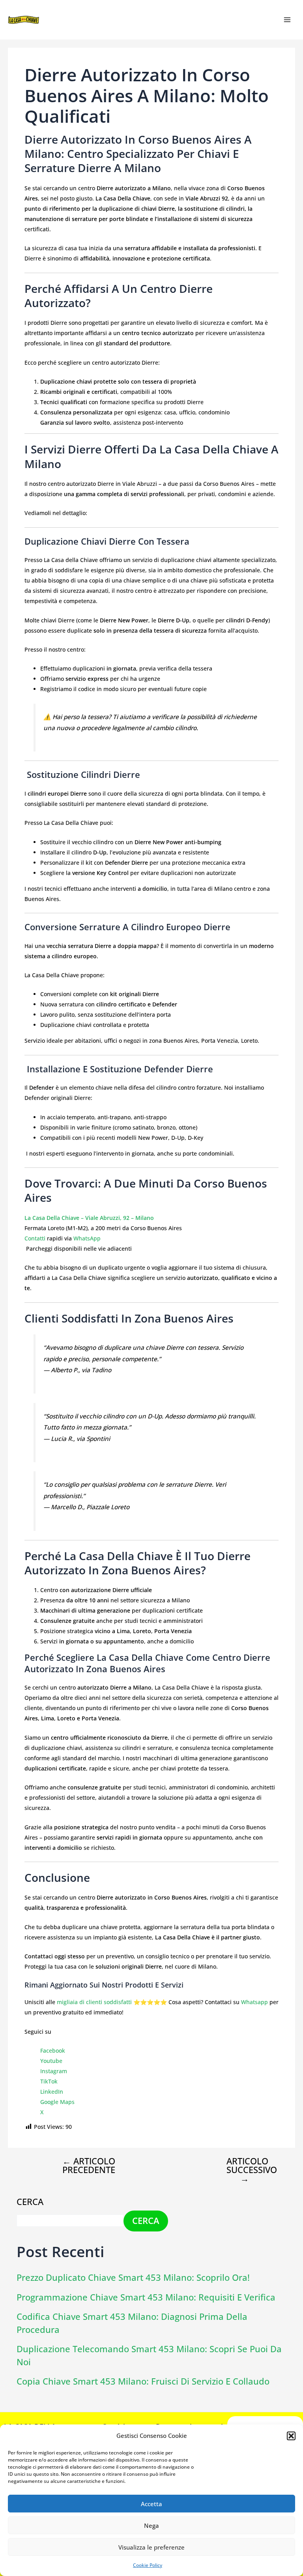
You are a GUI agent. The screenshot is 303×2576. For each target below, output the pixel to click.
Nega (151, 2525)
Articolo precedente (89, 2166)
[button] (291, 2436)
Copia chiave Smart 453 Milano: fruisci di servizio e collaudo (143, 2381)
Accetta (151, 2504)
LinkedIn (52, 2092)
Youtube (51, 2061)
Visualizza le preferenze (151, 2547)
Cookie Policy (148, 2565)
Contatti (35, 1238)
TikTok (49, 2081)
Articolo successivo (251, 2170)
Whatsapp (254, 2002)
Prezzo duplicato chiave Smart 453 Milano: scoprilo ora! (133, 2277)
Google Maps (57, 2102)
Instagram (54, 2071)
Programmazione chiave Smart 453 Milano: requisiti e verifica (146, 2297)
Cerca (30, 2202)
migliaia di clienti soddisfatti (94, 2002)
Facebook (53, 2050)
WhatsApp (87, 1238)
